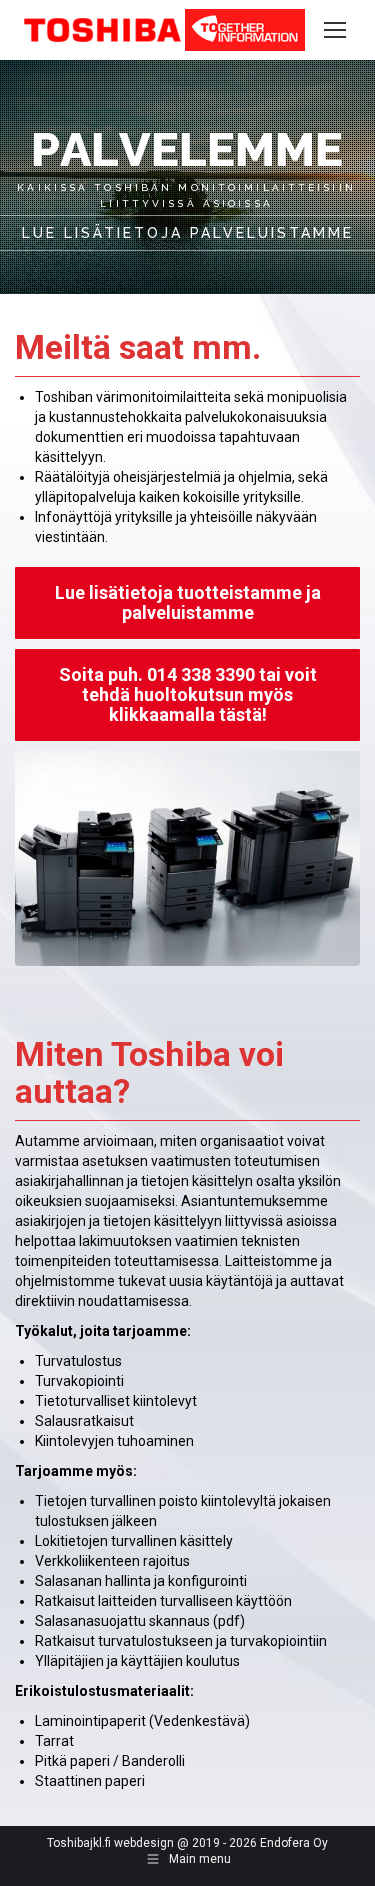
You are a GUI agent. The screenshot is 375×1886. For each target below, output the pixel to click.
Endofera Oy (294, 1843)
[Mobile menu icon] (335, 30)
